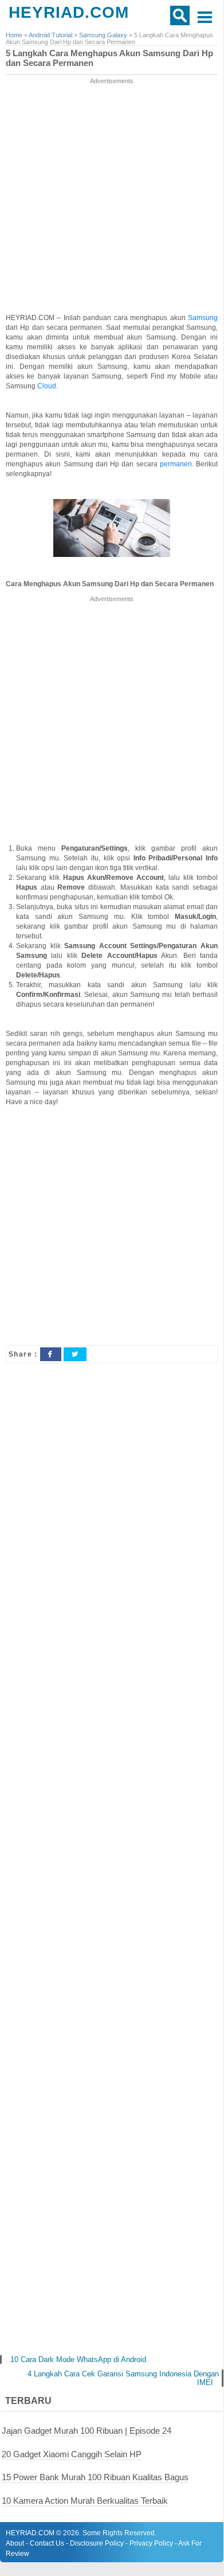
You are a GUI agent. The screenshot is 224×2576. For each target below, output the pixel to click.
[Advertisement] (112, 198)
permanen (176, 464)
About (15, 2543)
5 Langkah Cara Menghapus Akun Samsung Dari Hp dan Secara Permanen (109, 58)
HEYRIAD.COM (69, 12)
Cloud (47, 386)
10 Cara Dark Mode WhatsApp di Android (78, 2359)
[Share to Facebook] (50, 1354)
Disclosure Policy (97, 2543)
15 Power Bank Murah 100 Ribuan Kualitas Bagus (95, 2477)
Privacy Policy (151, 2543)
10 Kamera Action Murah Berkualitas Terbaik (85, 2501)
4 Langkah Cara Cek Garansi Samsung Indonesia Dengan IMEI (123, 2378)
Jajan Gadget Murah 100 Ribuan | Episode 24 (87, 2431)
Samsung (203, 318)
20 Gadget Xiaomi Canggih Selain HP (72, 2454)
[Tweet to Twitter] (75, 1354)
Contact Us (47, 2543)
